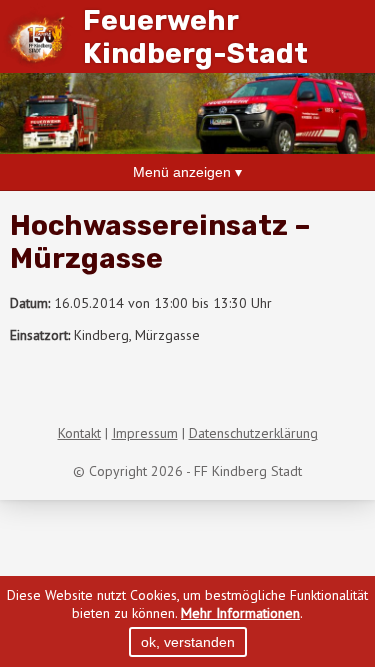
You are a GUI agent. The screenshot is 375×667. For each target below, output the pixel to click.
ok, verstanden (188, 642)
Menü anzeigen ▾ (187, 172)
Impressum (145, 433)
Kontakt (79, 433)
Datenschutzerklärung (253, 433)
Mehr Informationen (240, 613)
